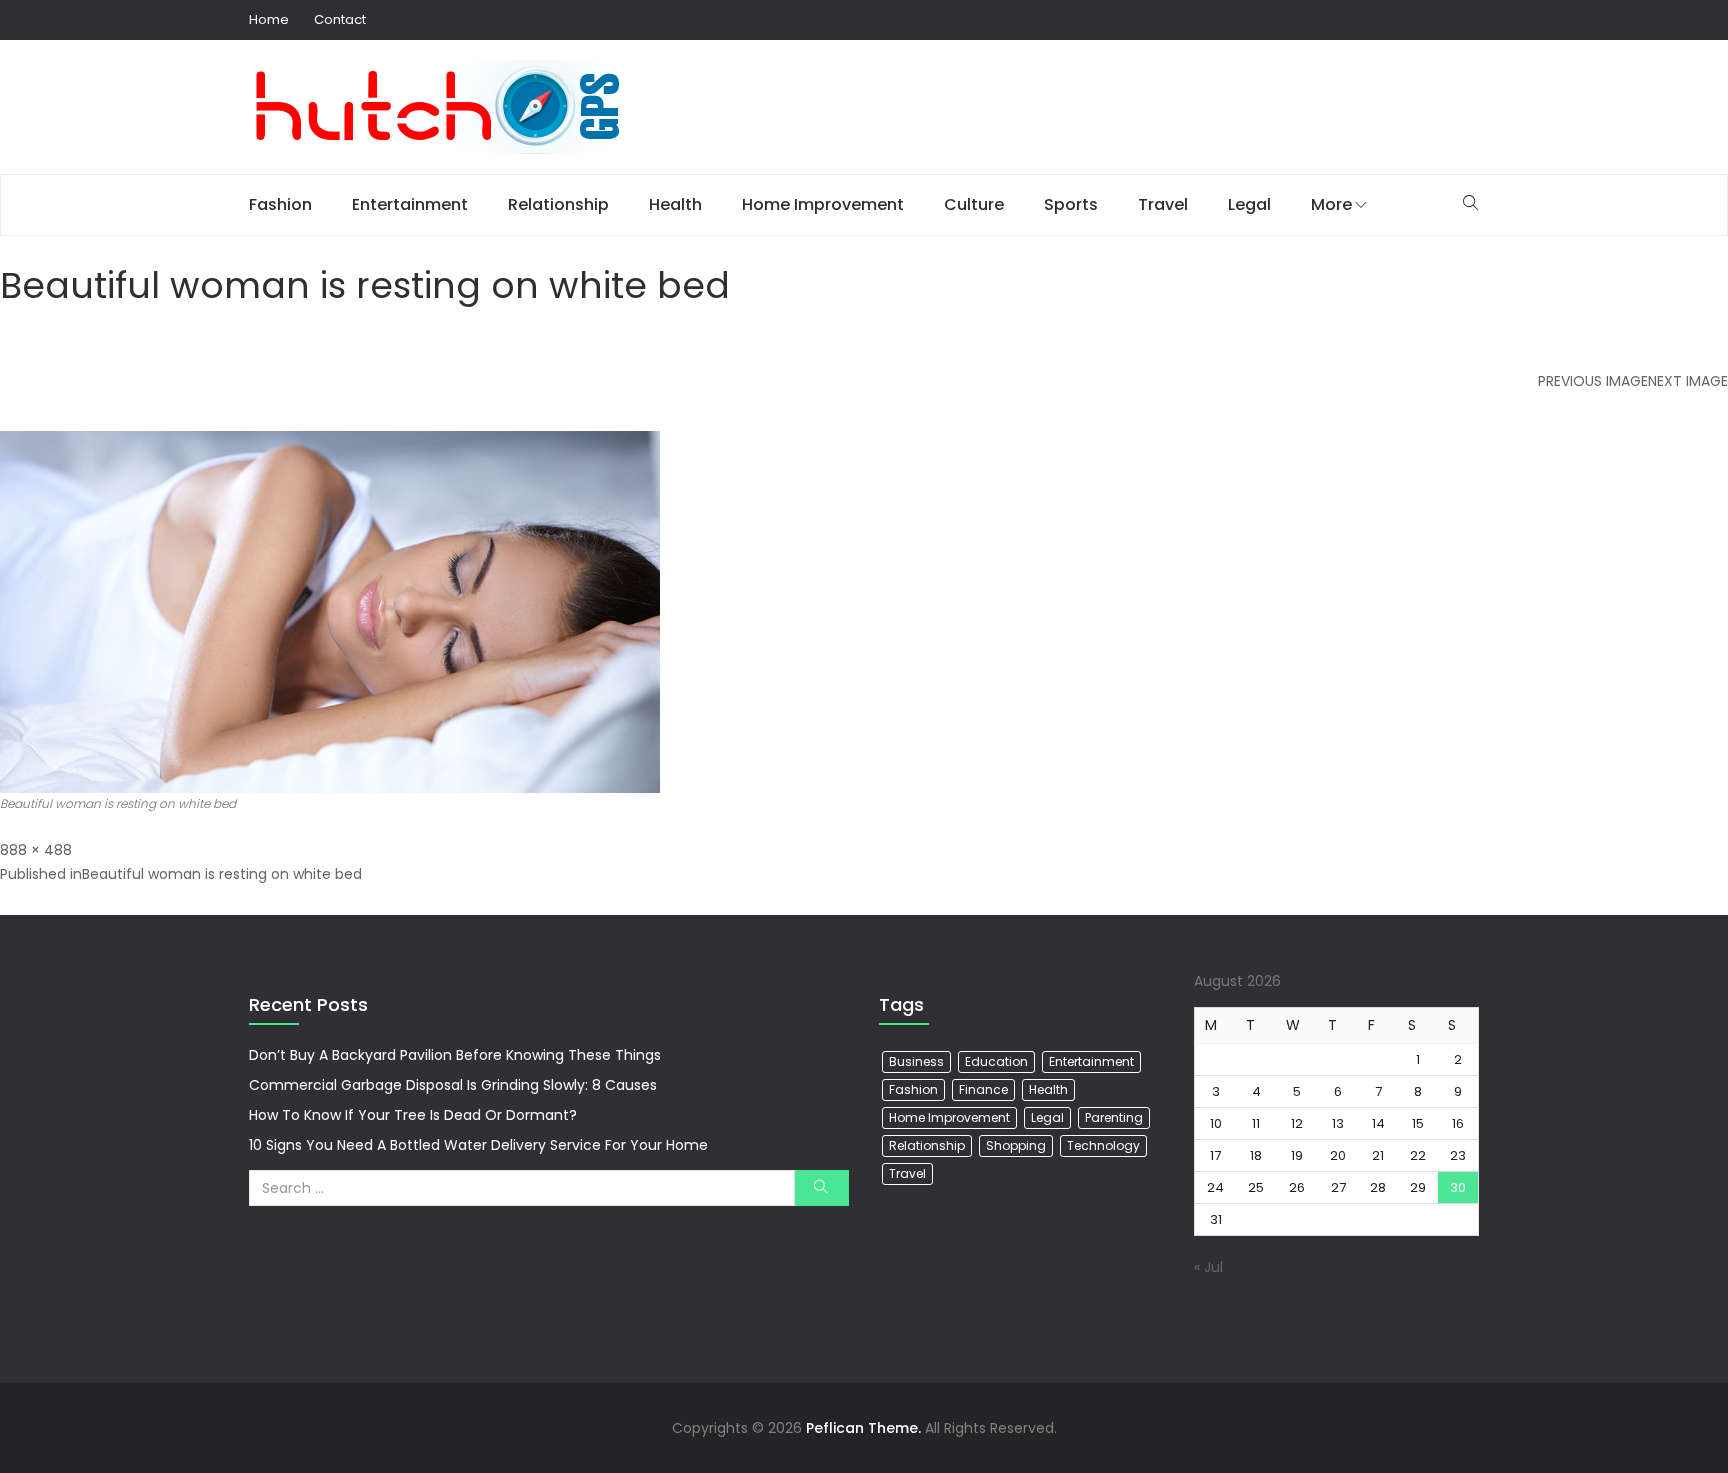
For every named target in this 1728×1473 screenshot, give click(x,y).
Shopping (1016, 1145)
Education (996, 1061)
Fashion (280, 204)
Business (916, 1061)
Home (269, 19)
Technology (1103, 1145)
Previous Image (1593, 381)
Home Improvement (823, 204)
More (1331, 204)
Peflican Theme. (863, 1428)
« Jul (1208, 1267)
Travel (1163, 204)
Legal (1249, 204)
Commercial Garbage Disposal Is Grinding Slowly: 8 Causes (453, 1085)
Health (675, 204)
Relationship (558, 204)
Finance (983, 1089)
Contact (340, 19)
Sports (1071, 204)
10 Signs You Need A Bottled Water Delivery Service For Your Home (478, 1145)
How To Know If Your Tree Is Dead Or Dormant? (413, 1115)
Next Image (1688, 381)
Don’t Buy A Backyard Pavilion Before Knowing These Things (455, 1055)
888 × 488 (36, 850)
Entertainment (410, 204)
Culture (974, 204)
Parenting (1114, 1117)
